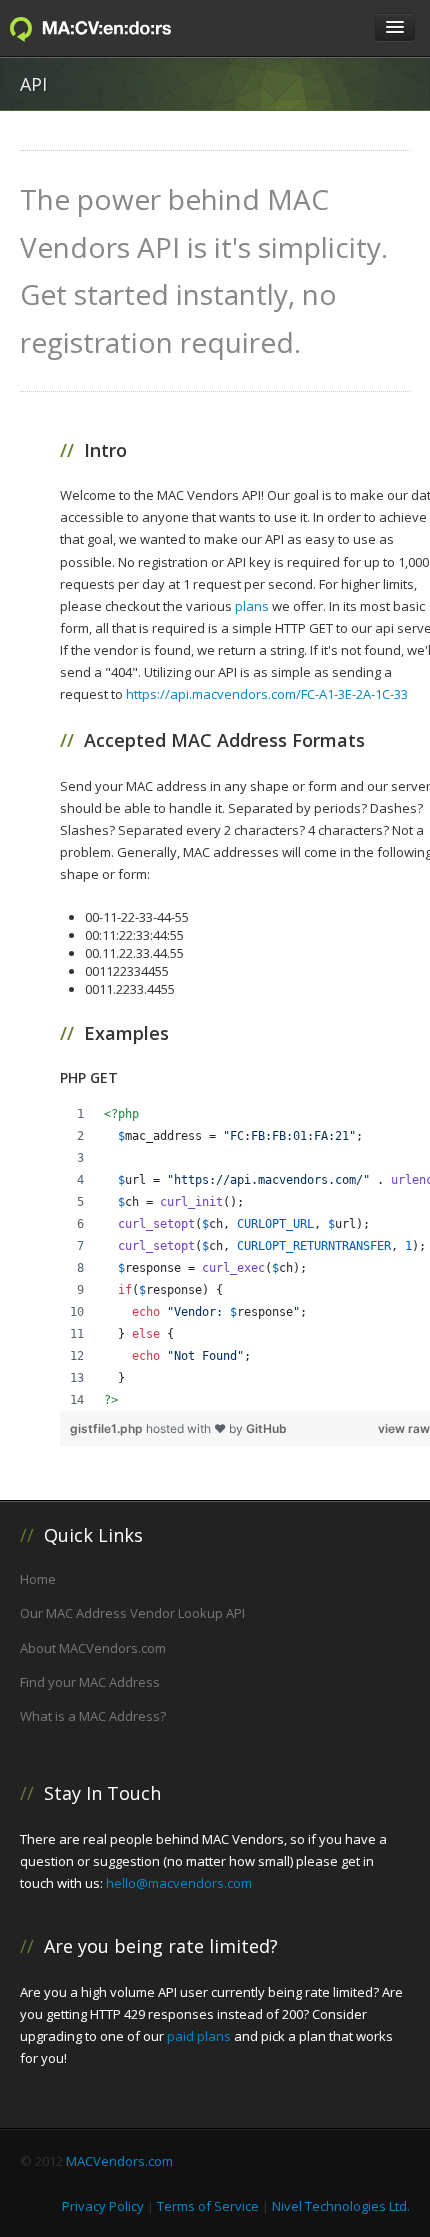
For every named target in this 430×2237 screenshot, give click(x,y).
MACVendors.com (119, 2161)
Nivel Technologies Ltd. (341, 2206)
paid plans (199, 2036)
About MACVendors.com (93, 1648)
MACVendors (110, 29)
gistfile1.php (108, 1428)
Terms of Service (208, 2206)
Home (38, 1579)
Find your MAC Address (90, 1682)
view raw (404, 1428)
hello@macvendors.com (179, 1883)
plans (252, 606)
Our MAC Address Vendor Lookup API (132, 1613)
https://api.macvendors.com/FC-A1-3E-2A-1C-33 (267, 694)
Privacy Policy (103, 2206)
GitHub (266, 1428)
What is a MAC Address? (93, 1716)
